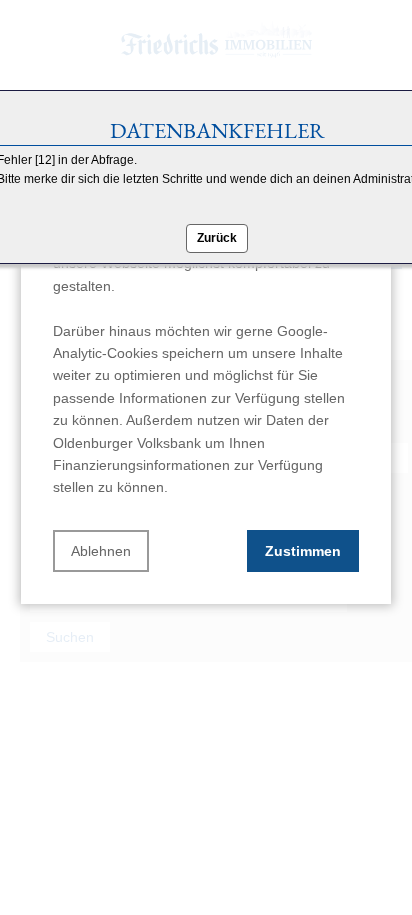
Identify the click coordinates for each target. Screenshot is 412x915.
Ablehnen (101, 551)
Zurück (217, 238)
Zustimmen (303, 551)
